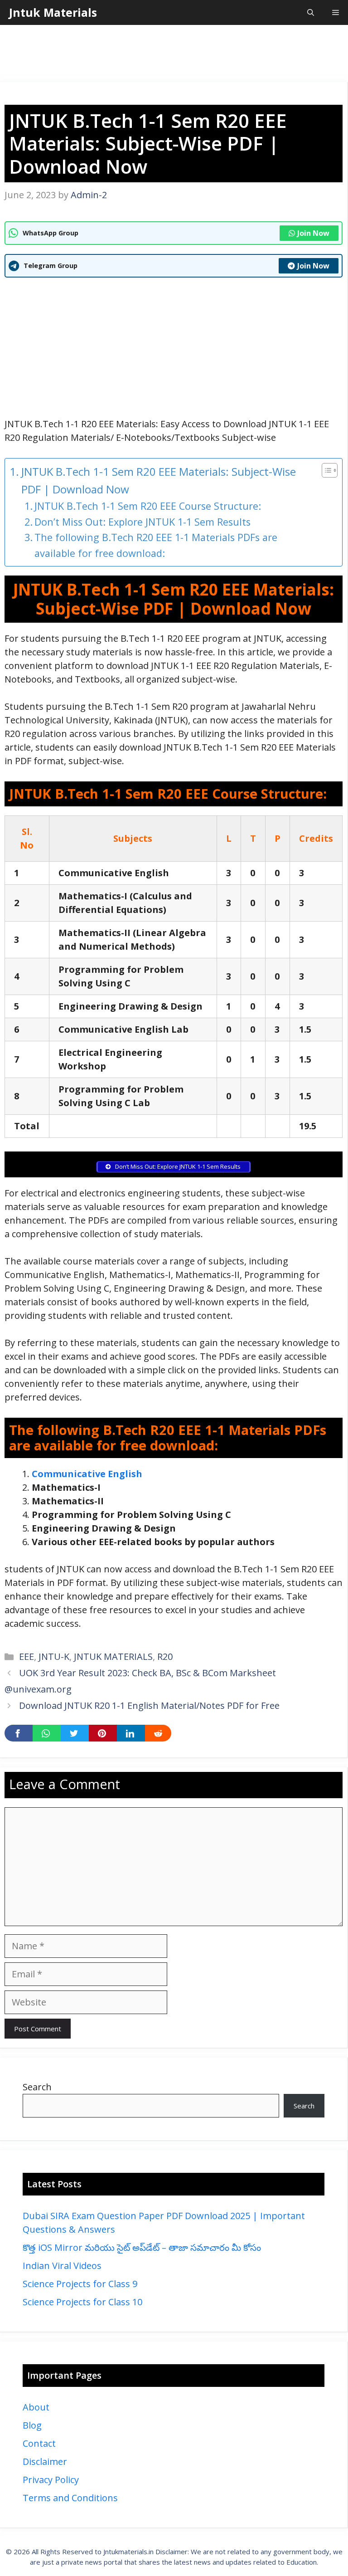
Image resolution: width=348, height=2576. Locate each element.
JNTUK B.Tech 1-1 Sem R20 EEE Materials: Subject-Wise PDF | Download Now (159, 480)
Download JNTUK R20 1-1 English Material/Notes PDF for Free (149, 1705)
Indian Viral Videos (62, 2266)
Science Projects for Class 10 (82, 2302)
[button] (311, 12)
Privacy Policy (51, 2480)
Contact (39, 2443)
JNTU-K (54, 1656)
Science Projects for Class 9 (80, 2284)
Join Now (313, 233)
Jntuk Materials (53, 12)
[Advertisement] (174, 54)
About (36, 2407)
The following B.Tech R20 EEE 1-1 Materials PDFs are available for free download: (156, 545)
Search (37, 2087)
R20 (165, 1656)
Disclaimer (45, 2461)
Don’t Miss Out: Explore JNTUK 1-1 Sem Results (144, 522)
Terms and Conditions (70, 2498)
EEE (27, 1656)
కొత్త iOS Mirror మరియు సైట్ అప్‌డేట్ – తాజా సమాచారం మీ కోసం (142, 2247)
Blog (32, 2425)
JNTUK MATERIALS (113, 1656)
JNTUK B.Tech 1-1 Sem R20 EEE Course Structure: (148, 506)
